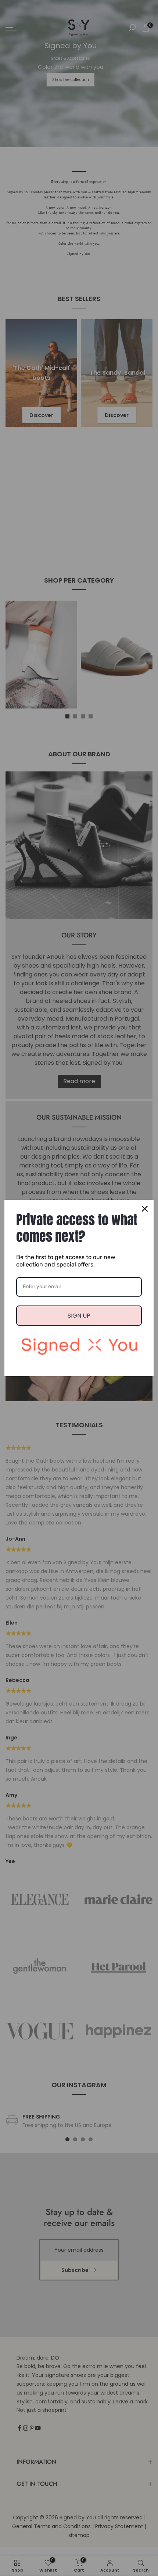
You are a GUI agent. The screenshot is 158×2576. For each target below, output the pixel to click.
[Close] (145, 1209)
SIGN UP (79, 1316)
